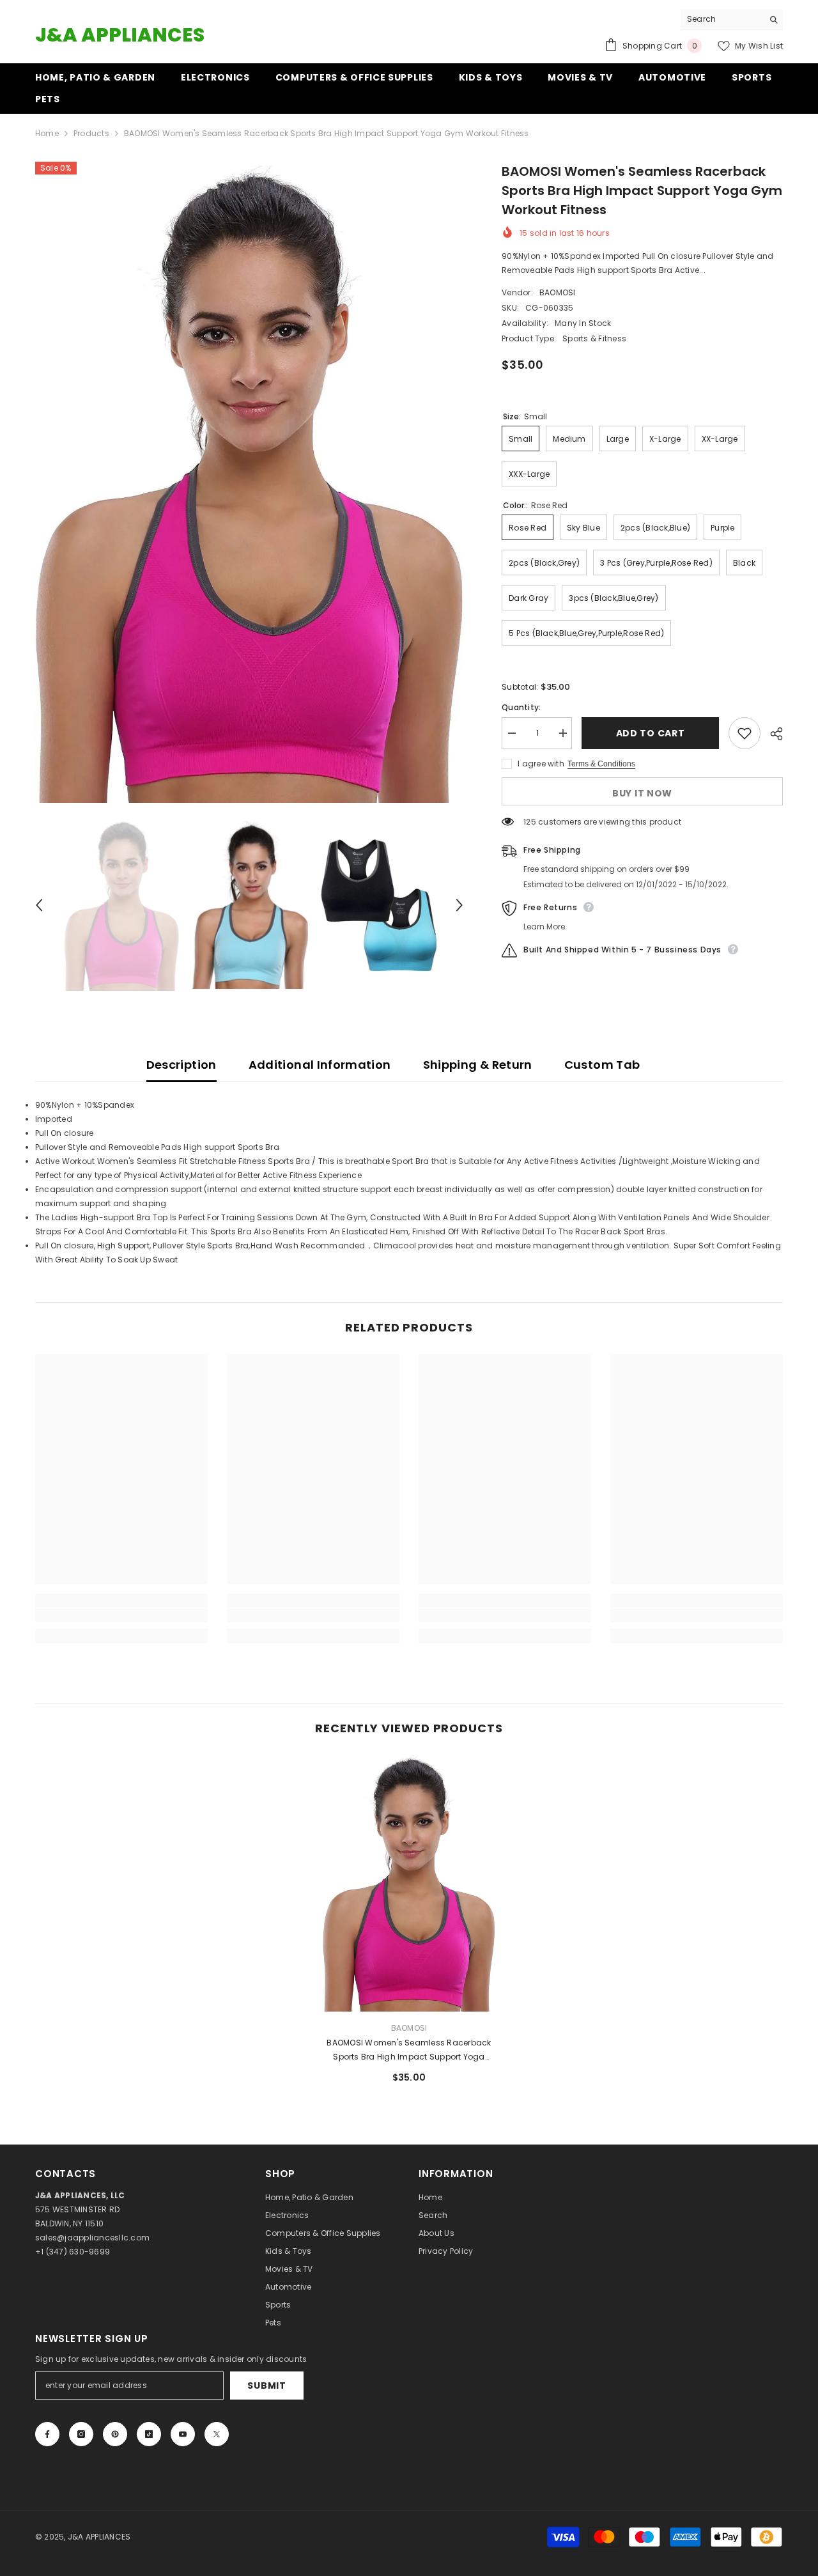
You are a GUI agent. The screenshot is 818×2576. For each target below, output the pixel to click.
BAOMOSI (558, 292)
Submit (266, 2386)
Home (47, 133)
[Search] (732, 19)
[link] (121, 1615)
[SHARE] (772, 734)
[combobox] (722, 19)
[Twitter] (217, 2434)
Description (181, 1065)
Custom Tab (602, 1065)
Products (91, 133)
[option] (250, 484)
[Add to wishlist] (745, 733)
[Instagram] (81, 2434)
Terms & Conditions (601, 764)
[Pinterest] (115, 2434)
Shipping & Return (478, 1065)
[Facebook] (47, 2434)
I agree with (541, 764)
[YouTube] (183, 2434)
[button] (39, 905)
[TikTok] (149, 2434)
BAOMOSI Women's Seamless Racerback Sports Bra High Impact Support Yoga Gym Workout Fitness (409, 2051)
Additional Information (320, 1065)
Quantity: (521, 707)
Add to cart (651, 733)
